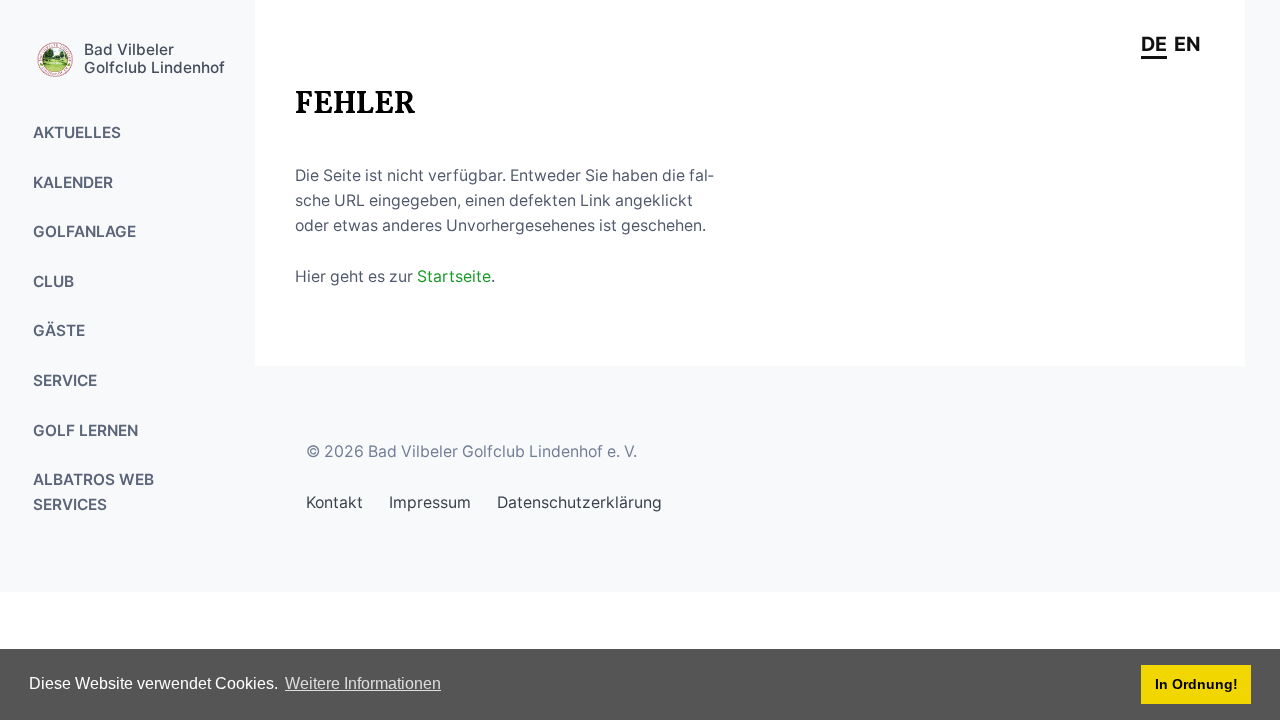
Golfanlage (84, 231)
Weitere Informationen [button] (363, 683)
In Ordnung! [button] (1196, 684)
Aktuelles (77, 132)
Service (65, 380)
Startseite (454, 276)
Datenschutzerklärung (579, 502)
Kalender (73, 182)
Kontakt (334, 502)
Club (53, 281)
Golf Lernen (85, 430)
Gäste (59, 330)
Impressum (430, 502)
